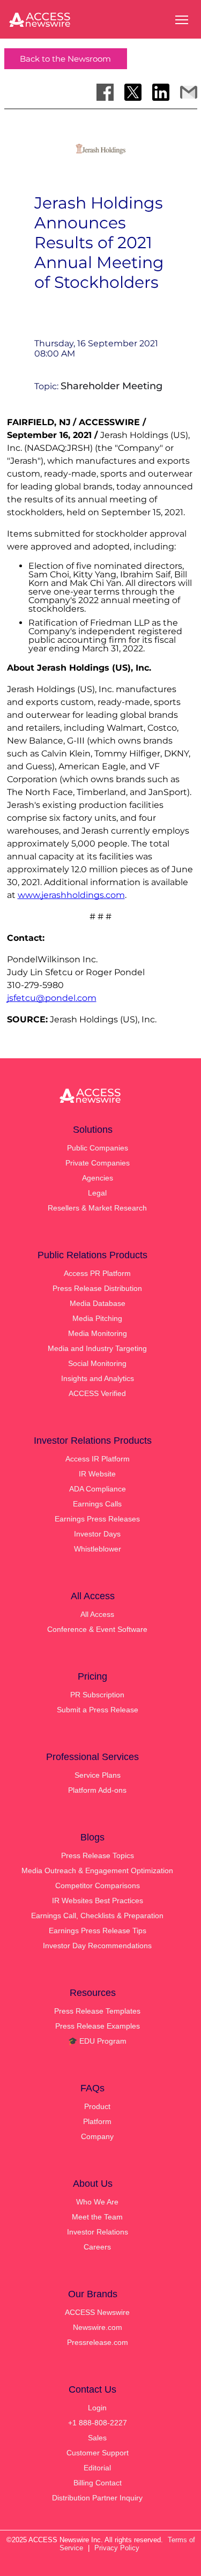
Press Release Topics (98, 1855)
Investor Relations (98, 2232)
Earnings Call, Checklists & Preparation (97, 1916)
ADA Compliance (98, 1489)
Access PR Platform (97, 1273)
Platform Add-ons (97, 1790)
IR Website (97, 1474)
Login (97, 2408)
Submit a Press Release (98, 1710)
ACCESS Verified (97, 1393)
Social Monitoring (97, 1363)
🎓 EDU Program (97, 2041)
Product (97, 2106)
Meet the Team (97, 2217)
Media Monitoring (98, 1333)
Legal (97, 1193)
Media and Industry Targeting (97, 1348)
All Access (97, 1614)
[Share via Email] (189, 92)
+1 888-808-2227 (98, 2423)
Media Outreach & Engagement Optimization (97, 1870)
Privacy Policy (117, 2548)
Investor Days (97, 1534)
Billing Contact (98, 2483)
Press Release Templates (97, 2011)
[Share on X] (133, 92)
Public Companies (98, 1148)
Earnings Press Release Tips (98, 1931)
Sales (97, 2438)
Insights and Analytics (98, 1378)
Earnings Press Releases (97, 1519)
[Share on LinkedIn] (161, 92)
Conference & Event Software (97, 1629)
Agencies (98, 1178)
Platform (97, 2121)
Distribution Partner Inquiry (97, 2498)
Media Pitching (97, 1318)
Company (97, 2136)
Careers (97, 2247)
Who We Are (97, 2202)
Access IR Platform (98, 1459)
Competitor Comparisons (98, 1885)
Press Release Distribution (97, 1288)
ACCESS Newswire (97, 2312)
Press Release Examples (98, 2026)
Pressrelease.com (98, 2342)
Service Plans (98, 1775)
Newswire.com (98, 2327)
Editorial (97, 2468)
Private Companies (98, 1163)
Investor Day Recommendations (97, 1946)
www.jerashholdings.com (71, 895)
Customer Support (98, 2453)
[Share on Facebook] (105, 92)
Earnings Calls (97, 1504)
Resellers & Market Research (97, 1208)
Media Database (98, 1303)
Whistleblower (98, 1549)
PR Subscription (97, 1695)
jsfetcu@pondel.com (52, 998)
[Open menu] (182, 20)
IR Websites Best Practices (98, 1901)
